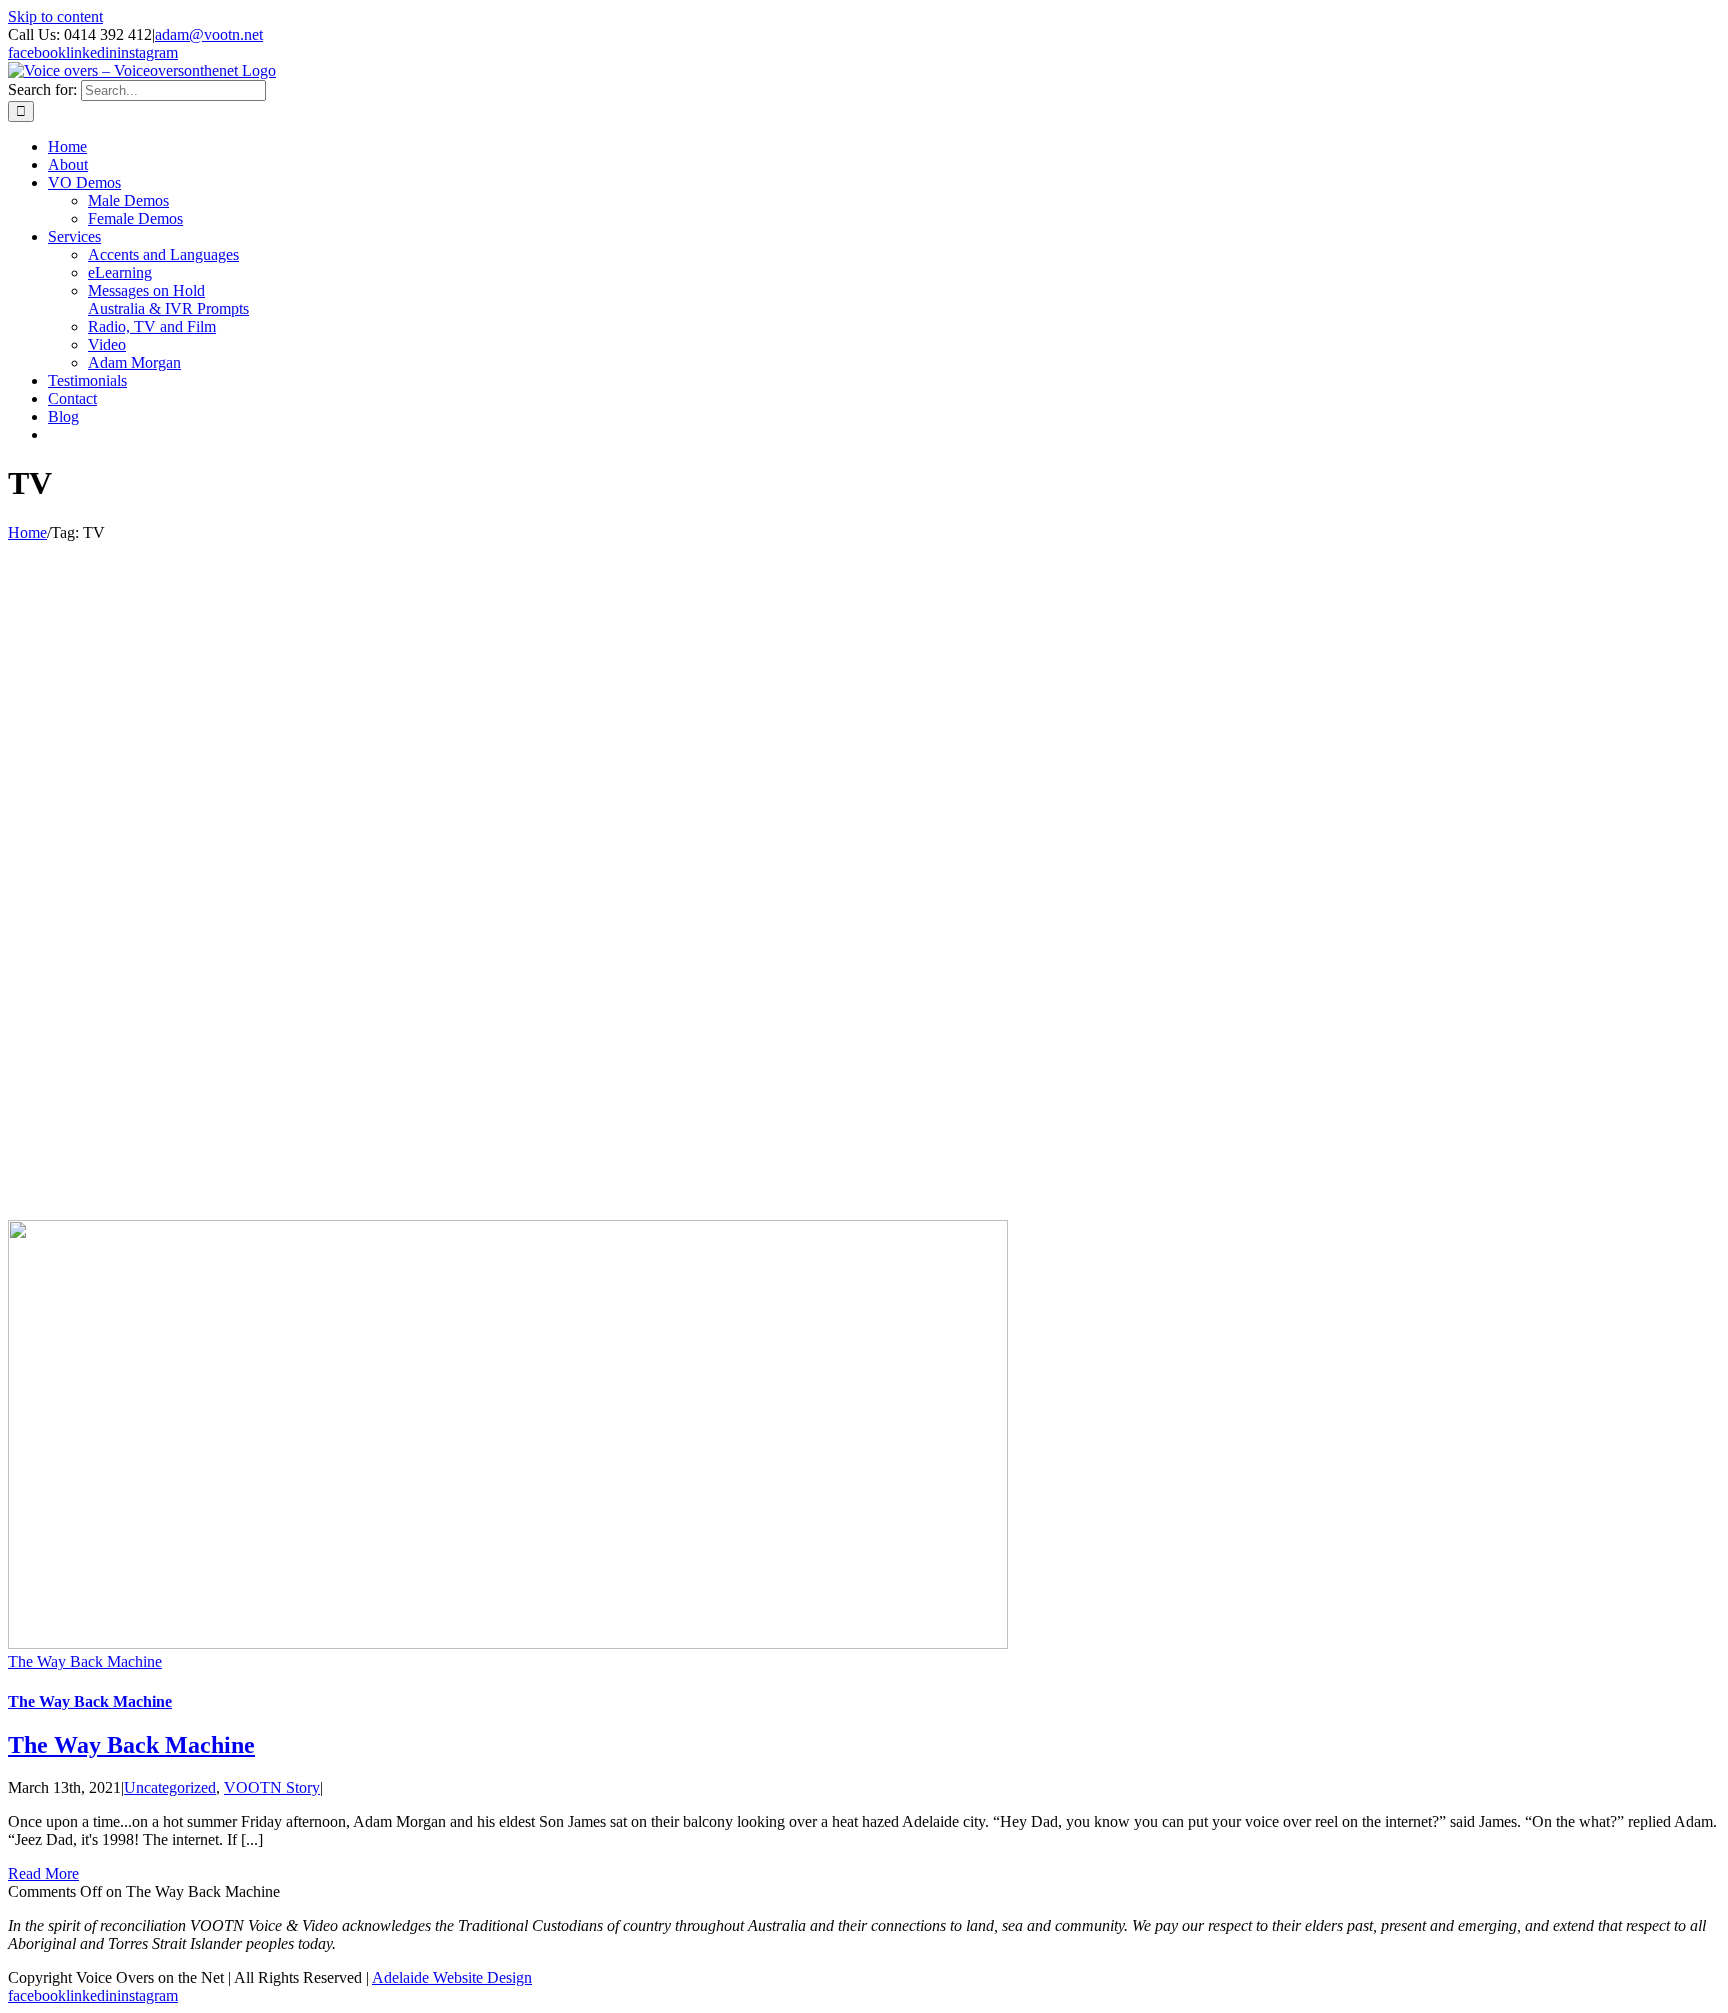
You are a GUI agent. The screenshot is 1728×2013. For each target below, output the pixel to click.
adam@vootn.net (209, 34)
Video (107, 344)
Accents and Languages (163, 254)
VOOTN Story (272, 1787)
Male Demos (128, 200)
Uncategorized (170, 1787)
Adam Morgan (134, 362)
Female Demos (135, 218)
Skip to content (55, 16)
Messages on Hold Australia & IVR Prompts (168, 299)
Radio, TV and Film (152, 326)
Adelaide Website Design (452, 1977)
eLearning (120, 272)
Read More (43, 1873)
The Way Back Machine (85, 1661)
